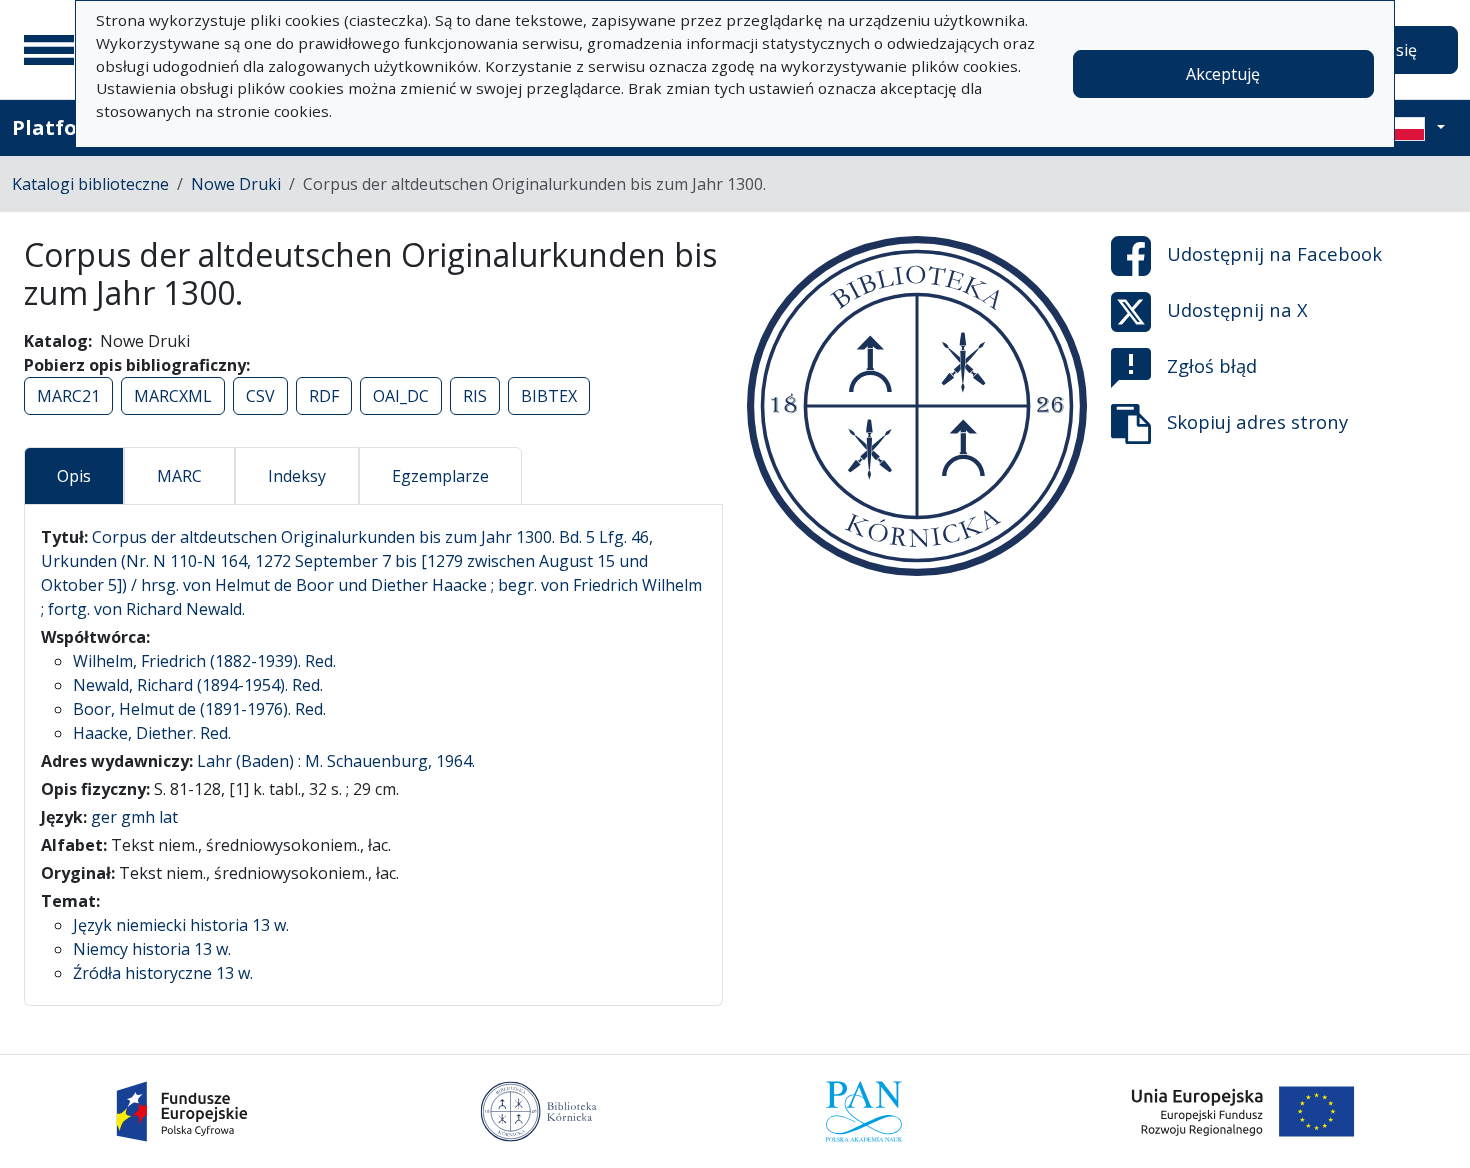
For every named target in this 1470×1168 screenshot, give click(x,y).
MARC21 (68, 396)
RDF (324, 396)
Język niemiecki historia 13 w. (181, 925)
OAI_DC (401, 396)
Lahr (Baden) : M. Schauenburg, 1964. (336, 761)
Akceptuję (1223, 74)
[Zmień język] (1417, 128)
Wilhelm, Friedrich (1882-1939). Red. (204, 661)
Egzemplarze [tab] (440, 476)
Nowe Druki (236, 184)
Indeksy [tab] (297, 476)
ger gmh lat (134, 817)
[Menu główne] (49, 50)
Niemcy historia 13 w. (152, 949)
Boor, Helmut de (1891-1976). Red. (199, 709)
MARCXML (173, 396)
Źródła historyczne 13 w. (163, 973)
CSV (260, 396)
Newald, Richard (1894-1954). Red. (198, 685)
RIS (475, 396)
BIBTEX (549, 396)
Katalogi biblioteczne (90, 184)
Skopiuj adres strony (1257, 421)
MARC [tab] (179, 476)
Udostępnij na (1274, 253)
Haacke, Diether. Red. (152, 733)
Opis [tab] (74, 476)
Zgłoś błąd (1212, 365)
